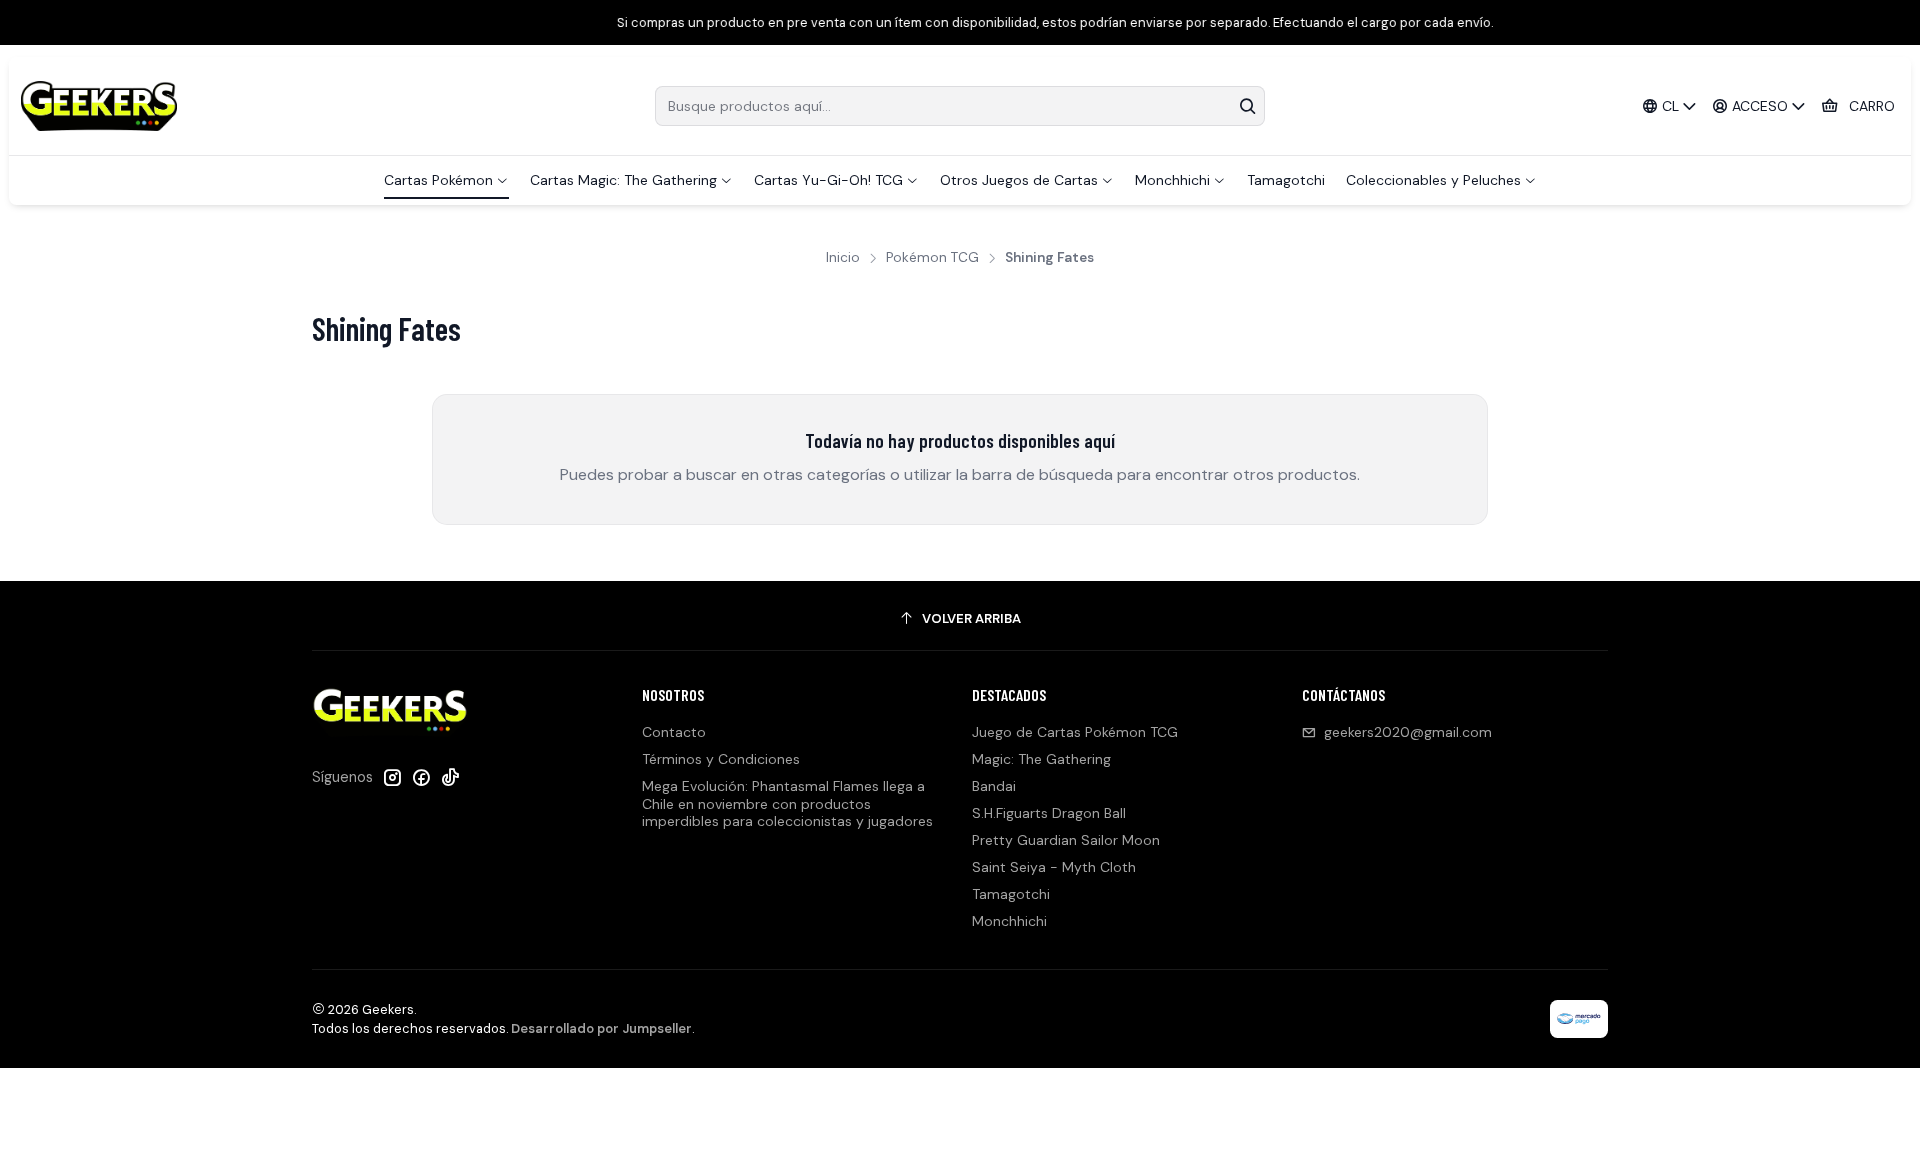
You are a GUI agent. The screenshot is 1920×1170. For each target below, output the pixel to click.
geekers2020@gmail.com (1408, 732)
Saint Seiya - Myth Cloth (1054, 867)
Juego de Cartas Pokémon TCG (1075, 732)
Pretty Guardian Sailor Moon (1066, 840)
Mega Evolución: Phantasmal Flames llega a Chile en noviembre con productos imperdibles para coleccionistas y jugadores (787, 803)
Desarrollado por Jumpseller (601, 1028)
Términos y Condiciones (721, 759)
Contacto (674, 732)
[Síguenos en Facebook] (421, 777)
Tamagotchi (1011, 894)
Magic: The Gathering (1041, 759)
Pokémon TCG (932, 258)
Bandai (994, 786)
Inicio (843, 258)
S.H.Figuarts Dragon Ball (1049, 813)
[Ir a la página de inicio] (99, 106)
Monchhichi (1009, 921)
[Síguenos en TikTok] (450, 777)
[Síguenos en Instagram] (392, 777)
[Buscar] (1248, 106)
